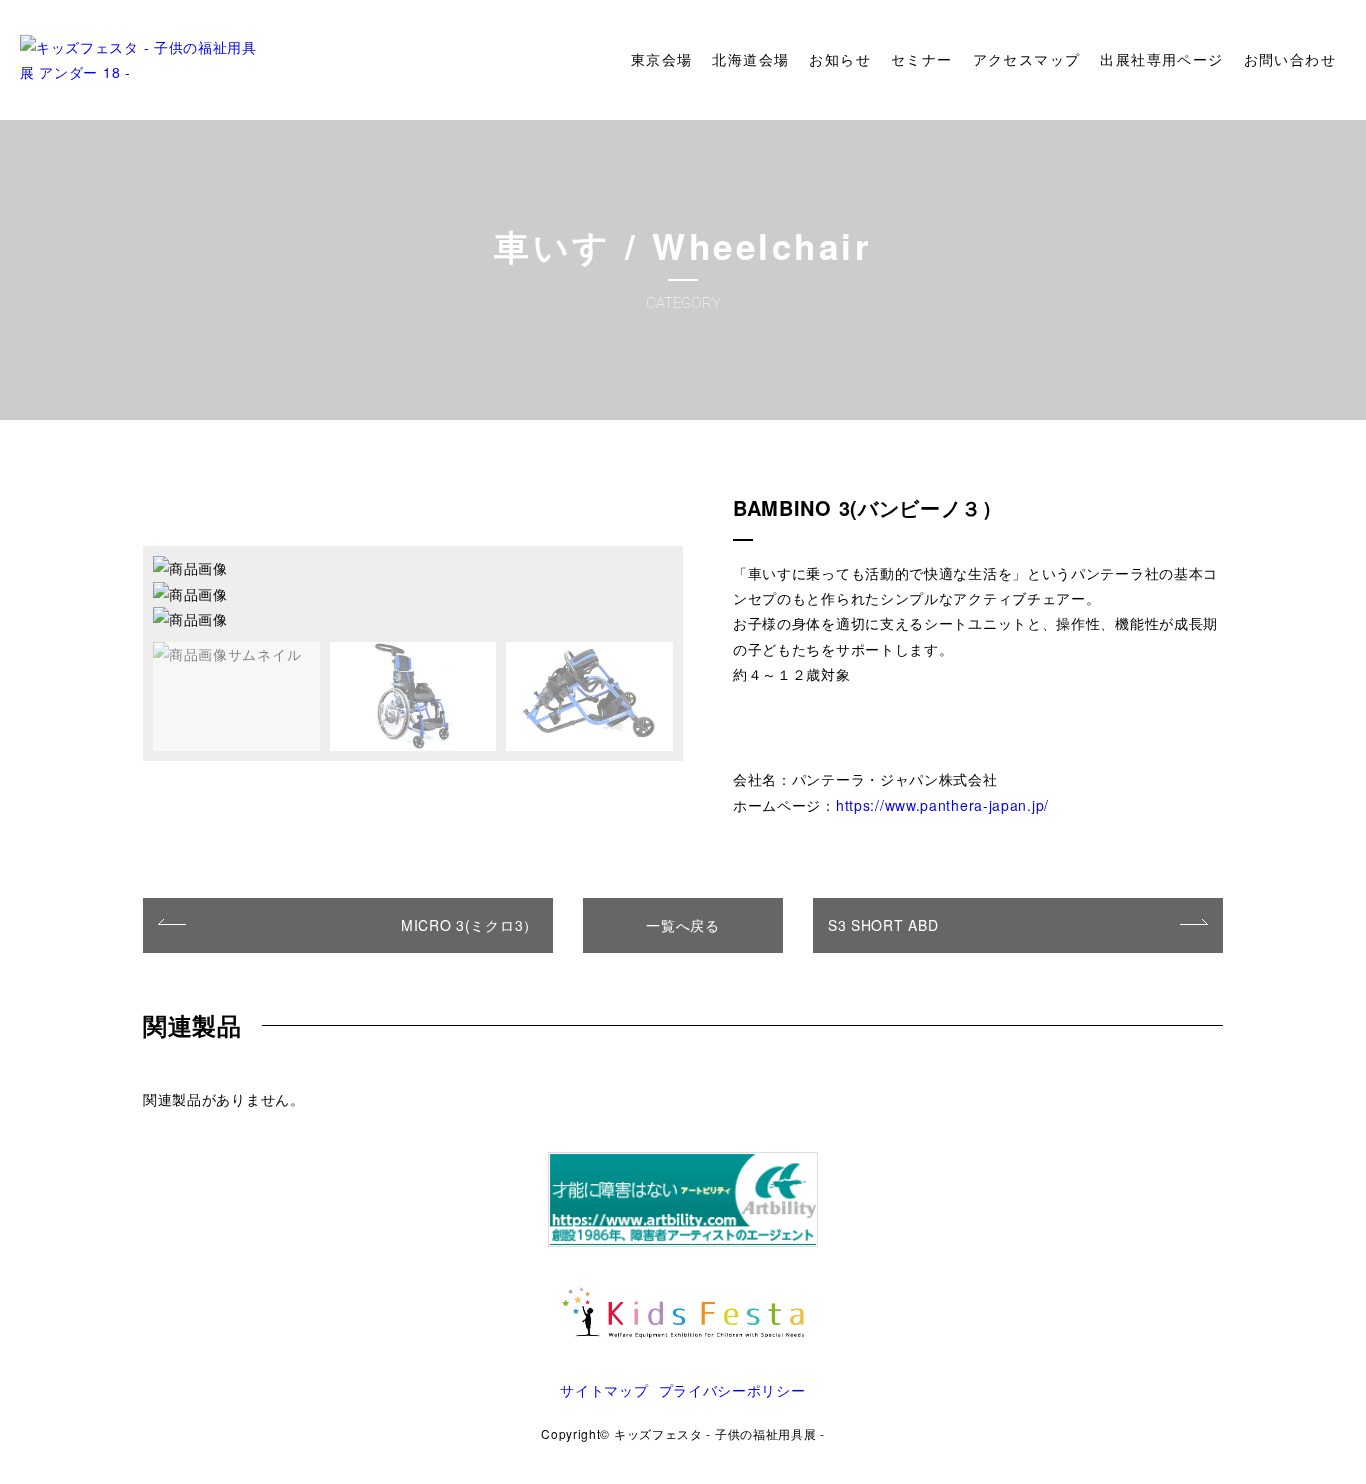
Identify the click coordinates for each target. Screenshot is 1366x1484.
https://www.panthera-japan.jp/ (942, 805)
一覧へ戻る (683, 925)
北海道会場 (750, 60)
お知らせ (840, 60)
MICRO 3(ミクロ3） (469, 925)
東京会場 (662, 60)
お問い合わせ (1290, 60)
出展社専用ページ (1161, 60)
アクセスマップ (1027, 60)
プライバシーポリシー (732, 1390)
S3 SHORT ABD (883, 925)
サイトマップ (604, 1390)
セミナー (922, 60)
